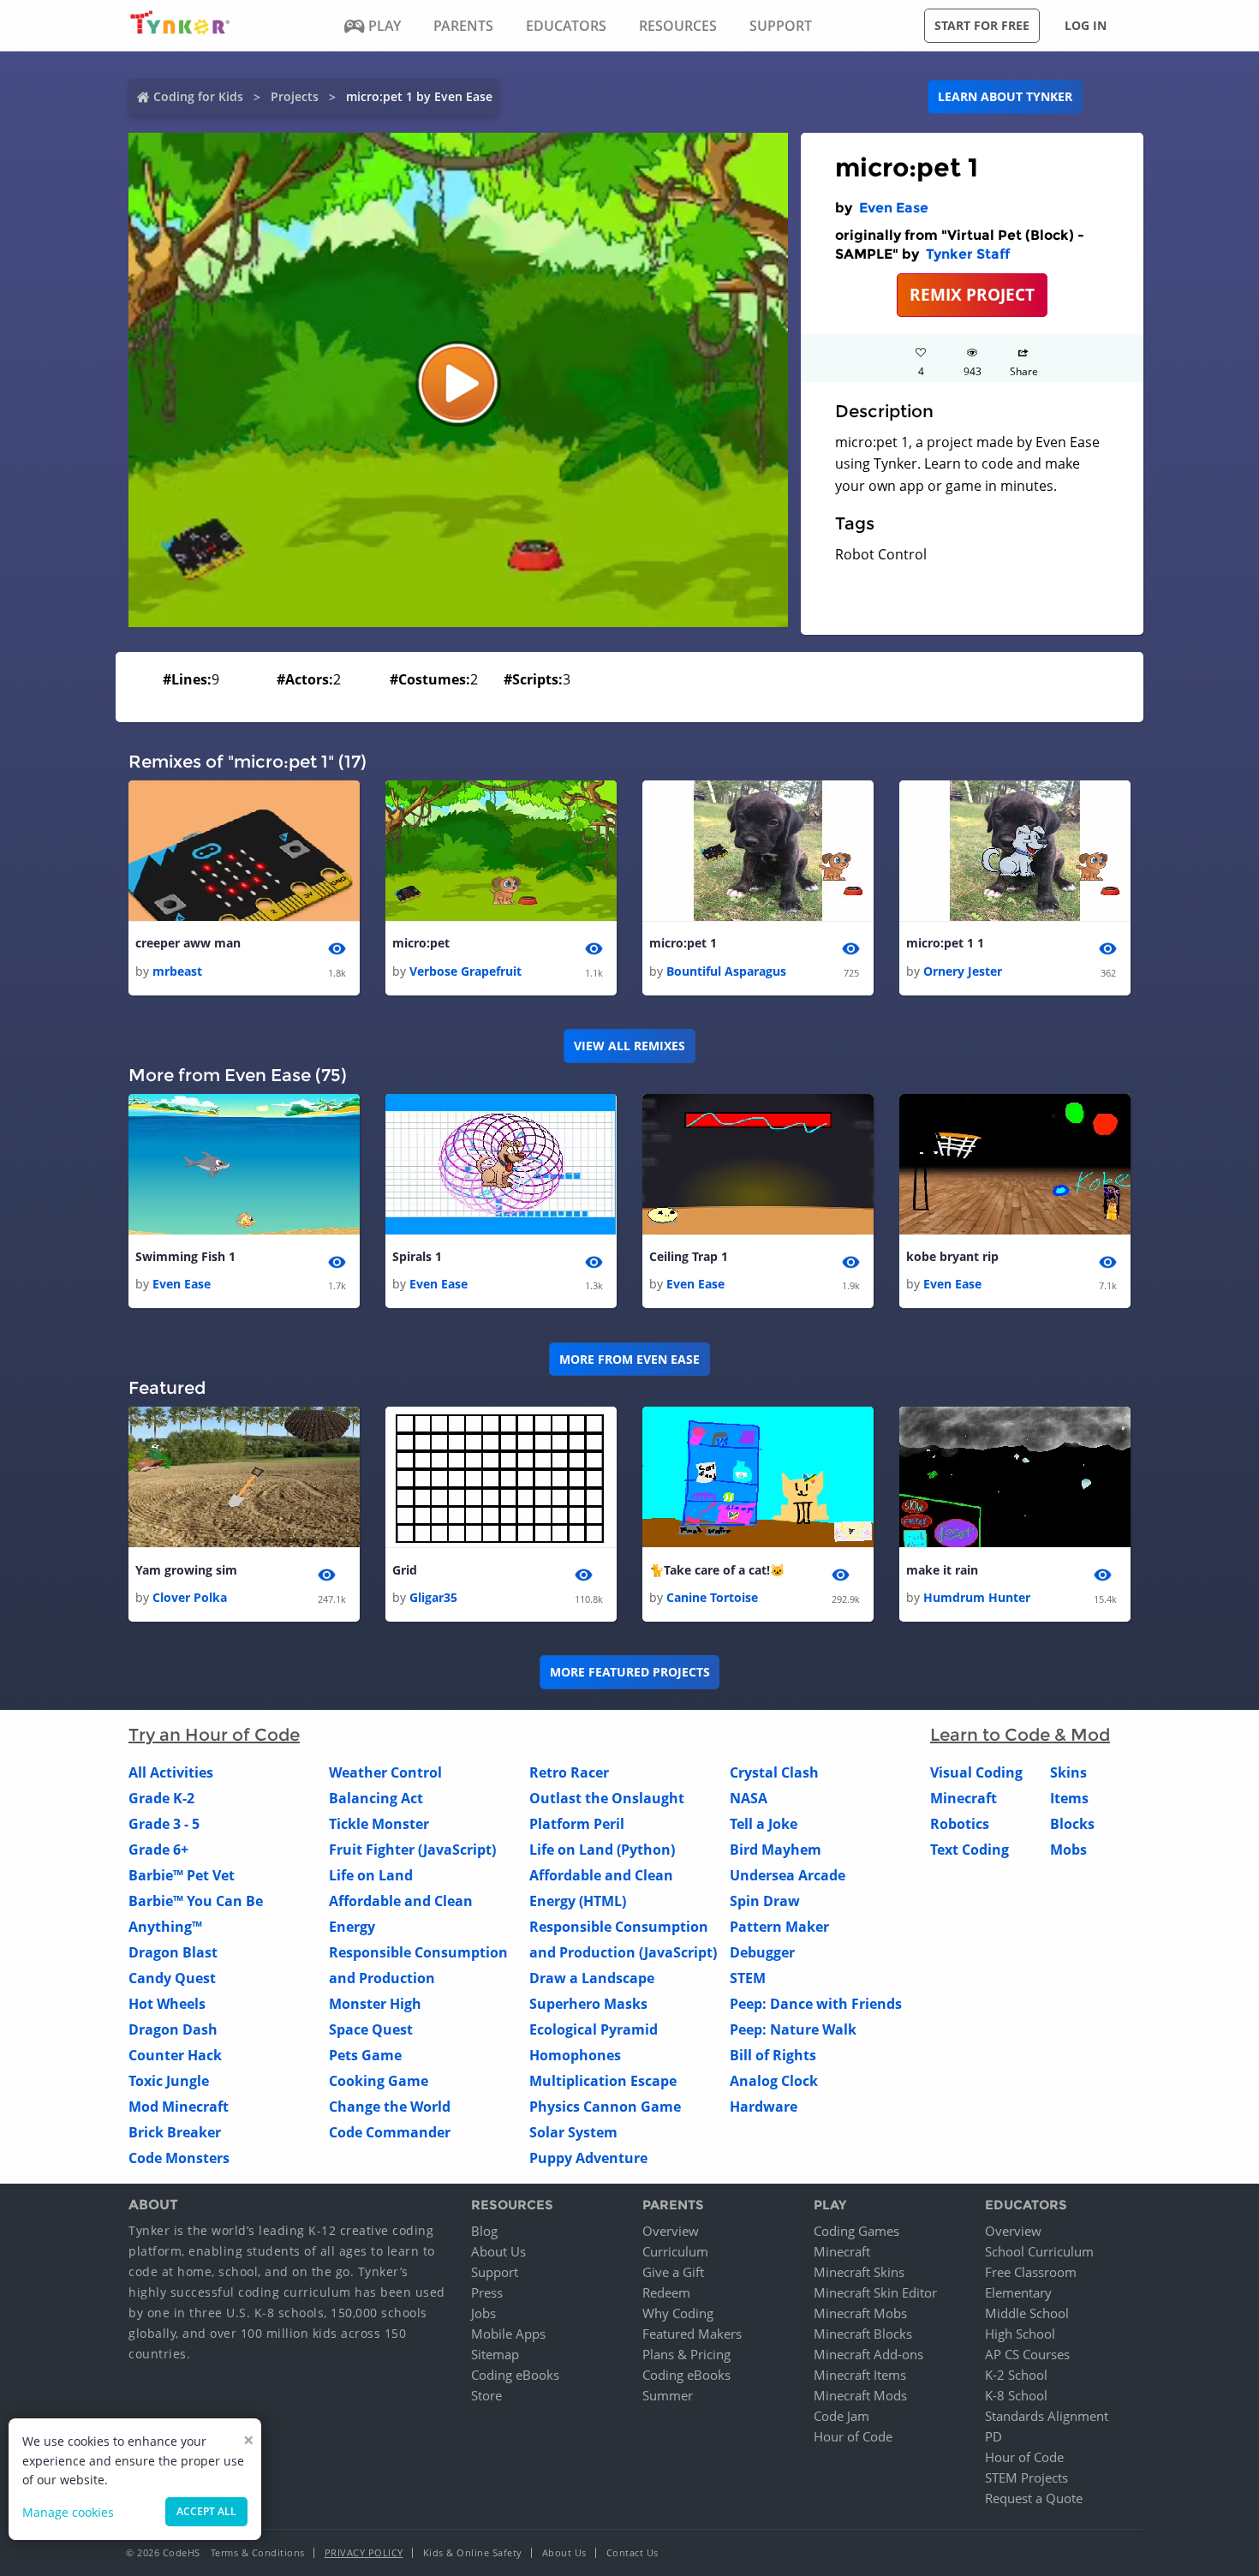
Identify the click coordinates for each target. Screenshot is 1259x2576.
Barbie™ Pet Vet (182, 1875)
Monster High (375, 2004)
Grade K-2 (161, 1798)
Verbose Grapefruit (465, 971)
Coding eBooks (515, 2375)
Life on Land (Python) (602, 1850)
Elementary (1018, 2292)
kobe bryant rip (952, 1256)
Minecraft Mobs (860, 2313)
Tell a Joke (764, 1824)
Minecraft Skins (859, 2272)
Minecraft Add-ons (868, 2354)
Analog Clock (774, 2081)
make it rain (942, 1570)
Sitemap (495, 2354)
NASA (749, 1798)
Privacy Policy (364, 2552)
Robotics (960, 1824)
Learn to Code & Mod (1020, 1735)
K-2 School (1016, 2375)
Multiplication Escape (603, 2081)
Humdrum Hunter (977, 1597)
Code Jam (841, 2416)
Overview (671, 2231)
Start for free (982, 25)
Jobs (483, 2313)
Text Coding (970, 1850)
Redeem (666, 2292)
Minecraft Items (860, 2375)
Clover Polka (190, 1597)
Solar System (573, 2132)
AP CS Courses (1027, 2354)
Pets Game (365, 2055)
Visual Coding (976, 1772)
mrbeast (177, 971)
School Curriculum (1039, 2251)
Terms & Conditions (258, 2552)
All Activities (171, 1772)
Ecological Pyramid (594, 2029)
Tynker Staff (968, 254)
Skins (1068, 1772)
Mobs (1068, 1850)
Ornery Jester (963, 971)
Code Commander (390, 2132)
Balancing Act (376, 1798)
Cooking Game (379, 2081)
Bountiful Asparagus (726, 971)
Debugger (762, 1952)
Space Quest (371, 2029)
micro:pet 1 (683, 943)
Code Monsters (179, 2158)
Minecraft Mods (860, 2395)
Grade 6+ (158, 1850)
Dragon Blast (173, 1952)
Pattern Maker (779, 1927)
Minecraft (964, 1798)
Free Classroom (1031, 2272)
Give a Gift (673, 2272)
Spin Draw (765, 1901)
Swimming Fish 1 (185, 1256)
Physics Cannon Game (605, 2107)
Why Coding (678, 2313)
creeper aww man (188, 943)
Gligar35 (433, 1597)
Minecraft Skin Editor (875, 2292)
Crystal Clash (774, 1772)
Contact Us (632, 2552)
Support (495, 2272)
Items (1069, 1798)
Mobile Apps (508, 2334)
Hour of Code (853, 2436)
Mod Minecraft (179, 2107)
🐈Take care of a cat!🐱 (717, 1570)
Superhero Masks (588, 2004)
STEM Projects (1026, 2477)
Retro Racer (569, 1772)
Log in (1086, 25)
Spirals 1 (417, 1256)
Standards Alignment (1047, 2416)
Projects (295, 96)
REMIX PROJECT (972, 294)
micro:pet (421, 943)
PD (993, 2436)
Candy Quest (172, 1978)
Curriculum (675, 2251)
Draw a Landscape (592, 1978)
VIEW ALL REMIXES (629, 1046)
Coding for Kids (198, 96)
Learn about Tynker (1005, 96)
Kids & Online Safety (473, 2552)
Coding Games (856, 2231)
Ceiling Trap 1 (689, 1256)
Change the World (390, 2107)
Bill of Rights (773, 2055)
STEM (748, 1978)
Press (487, 2292)
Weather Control (385, 1772)
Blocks (1072, 1824)
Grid (405, 1570)
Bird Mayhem (776, 1850)
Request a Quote (1034, 2498)
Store (486, 2395)
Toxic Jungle (169, 2081)
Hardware (764, 2107)
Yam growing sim (186, 1570)
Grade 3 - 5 (164, 1824)
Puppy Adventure (588, 2158)
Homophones (575, 2055)
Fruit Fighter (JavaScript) (412, 1850)
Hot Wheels (167, 2004)
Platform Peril (577, 1824)
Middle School (1027, 2313)
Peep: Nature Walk (793, 2029)
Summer (668, 2395)
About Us (498, 2251)
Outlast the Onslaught (607, 1798)
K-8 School (1016, 2395)
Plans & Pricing (686, 2354)
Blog (484, 2231)
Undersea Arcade (788, 1875)
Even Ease (894, 208)
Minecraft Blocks (863, 2334)
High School (1020, 2334)
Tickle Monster (379, 1824)
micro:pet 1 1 (945, 943)
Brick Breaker (175, 2132)
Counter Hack (175, 2055)
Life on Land (371, 1875)
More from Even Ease (629, 1359)
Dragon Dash (173, 2029)
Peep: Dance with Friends (816, 2004)
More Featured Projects (630, 1672)
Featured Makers (692, 2334)
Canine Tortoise (712, 1597)
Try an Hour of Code (214, 1735)
